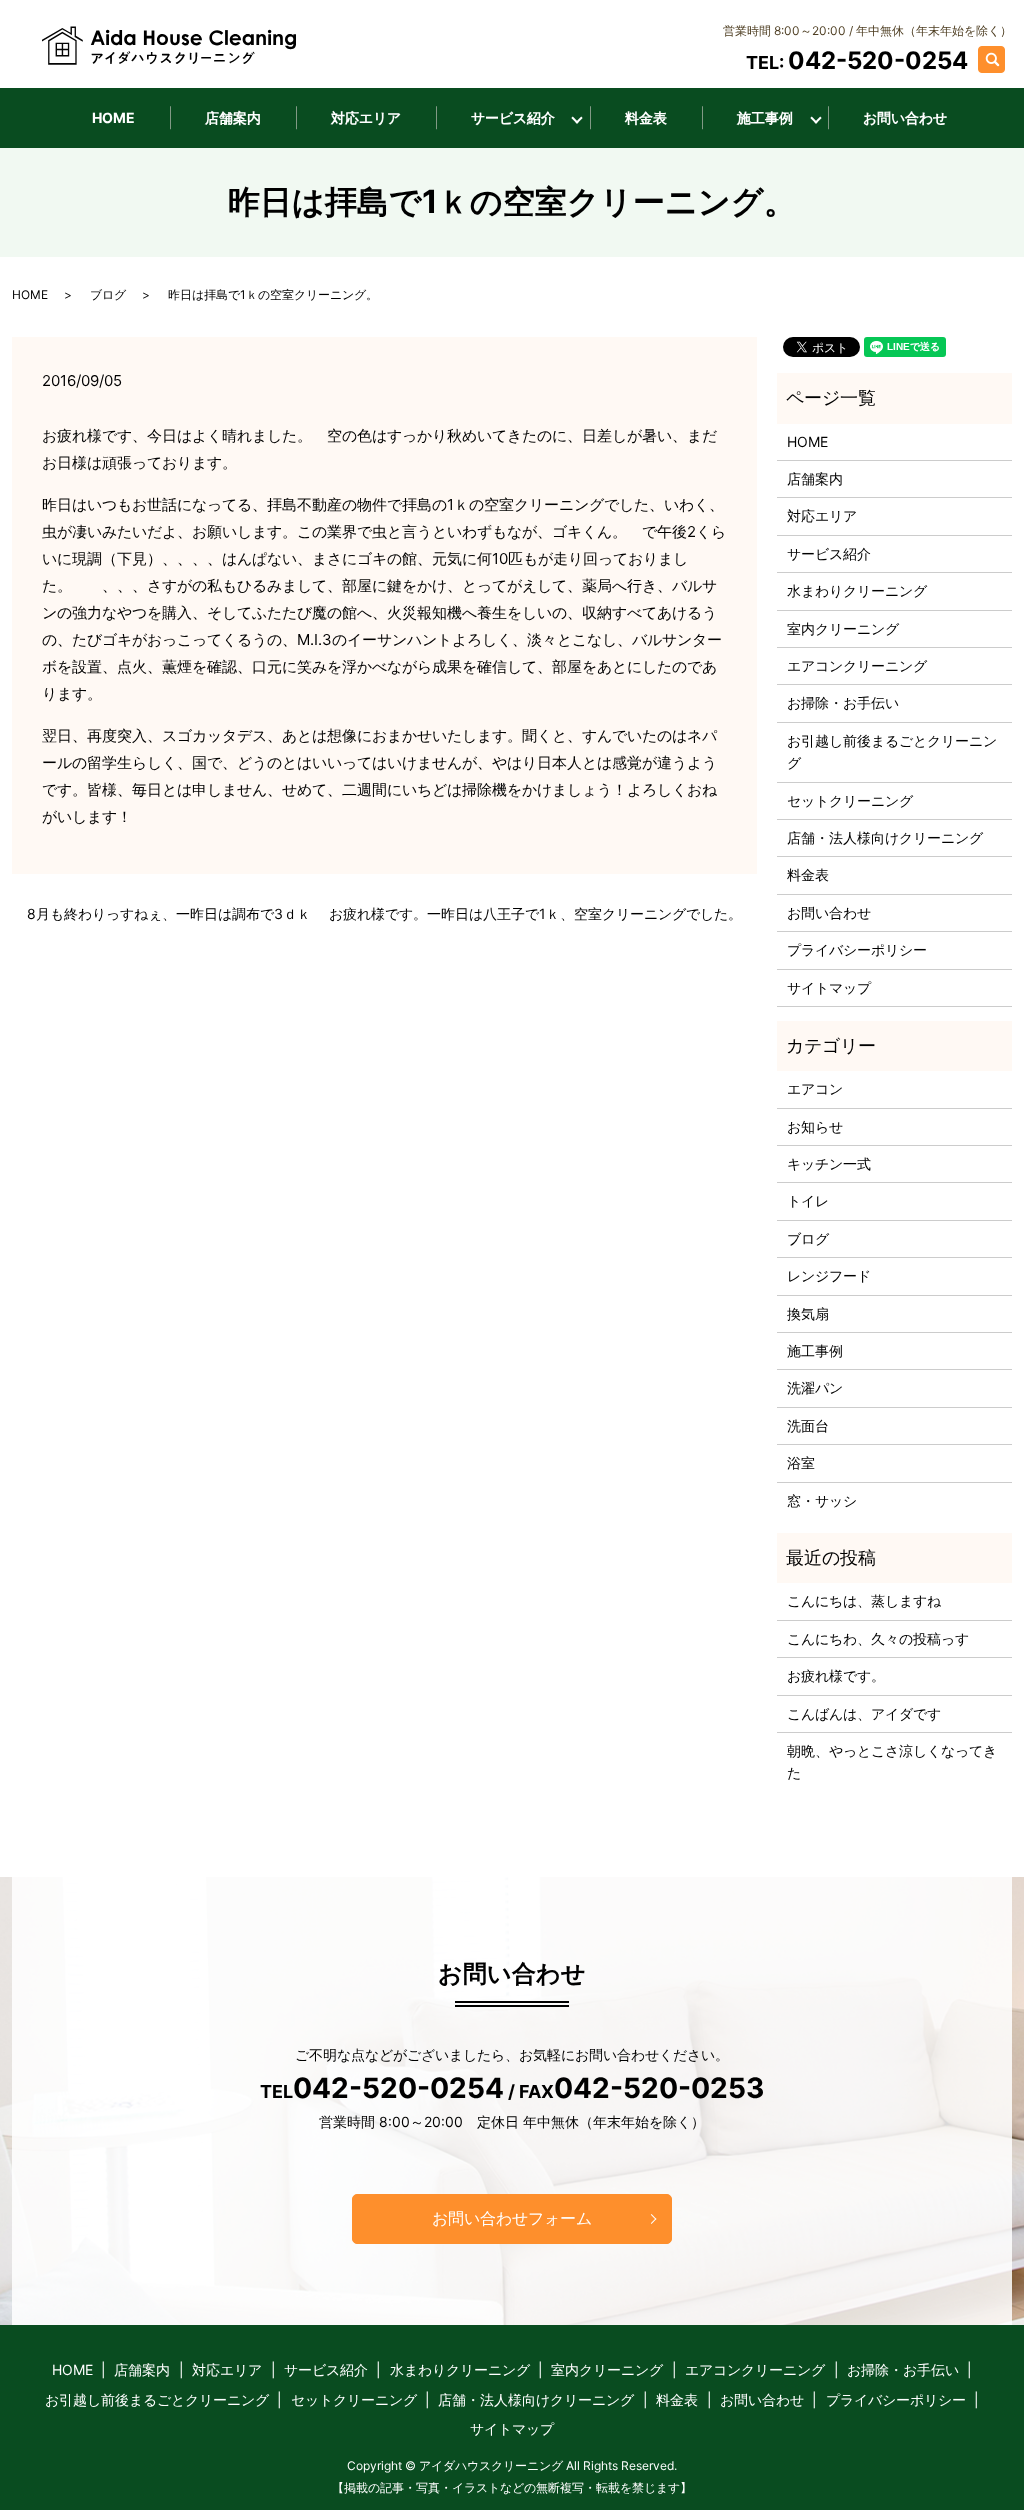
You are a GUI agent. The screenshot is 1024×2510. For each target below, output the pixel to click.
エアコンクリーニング (857, 665)
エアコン (815, 1088)
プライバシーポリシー (857, 949)
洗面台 (808, 1425)
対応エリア (366, 117)
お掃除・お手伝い (843, 702)
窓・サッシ (822, 1500)
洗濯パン (815, 1387)
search (1001, 58)
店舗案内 (233, 117)
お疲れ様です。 (836, 1675)
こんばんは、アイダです (864, 1713)
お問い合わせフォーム (512, 2218)
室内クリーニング (843, 628)
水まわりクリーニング (857, 590)
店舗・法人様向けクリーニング (885, 837)
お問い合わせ (905, 117)
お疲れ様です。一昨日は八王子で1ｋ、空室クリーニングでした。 (535, 913)
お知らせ (815, 1126)
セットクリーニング (850, 800)
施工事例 (765, 117)
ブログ (108, 294)
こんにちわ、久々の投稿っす (878, 1638)
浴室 (801, 1462)
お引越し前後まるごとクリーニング (892, 751)
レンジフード (829, 1275)
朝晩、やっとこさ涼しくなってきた (892, 1761)
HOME (113, 117)
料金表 (646, 117)
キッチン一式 (829, 1163)
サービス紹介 (513, 117)
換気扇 (808, 1313)
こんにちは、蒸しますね (864, 1600)
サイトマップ (829, 987)
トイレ (808, 1200)
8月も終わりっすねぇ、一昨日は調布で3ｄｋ (169, 913)
